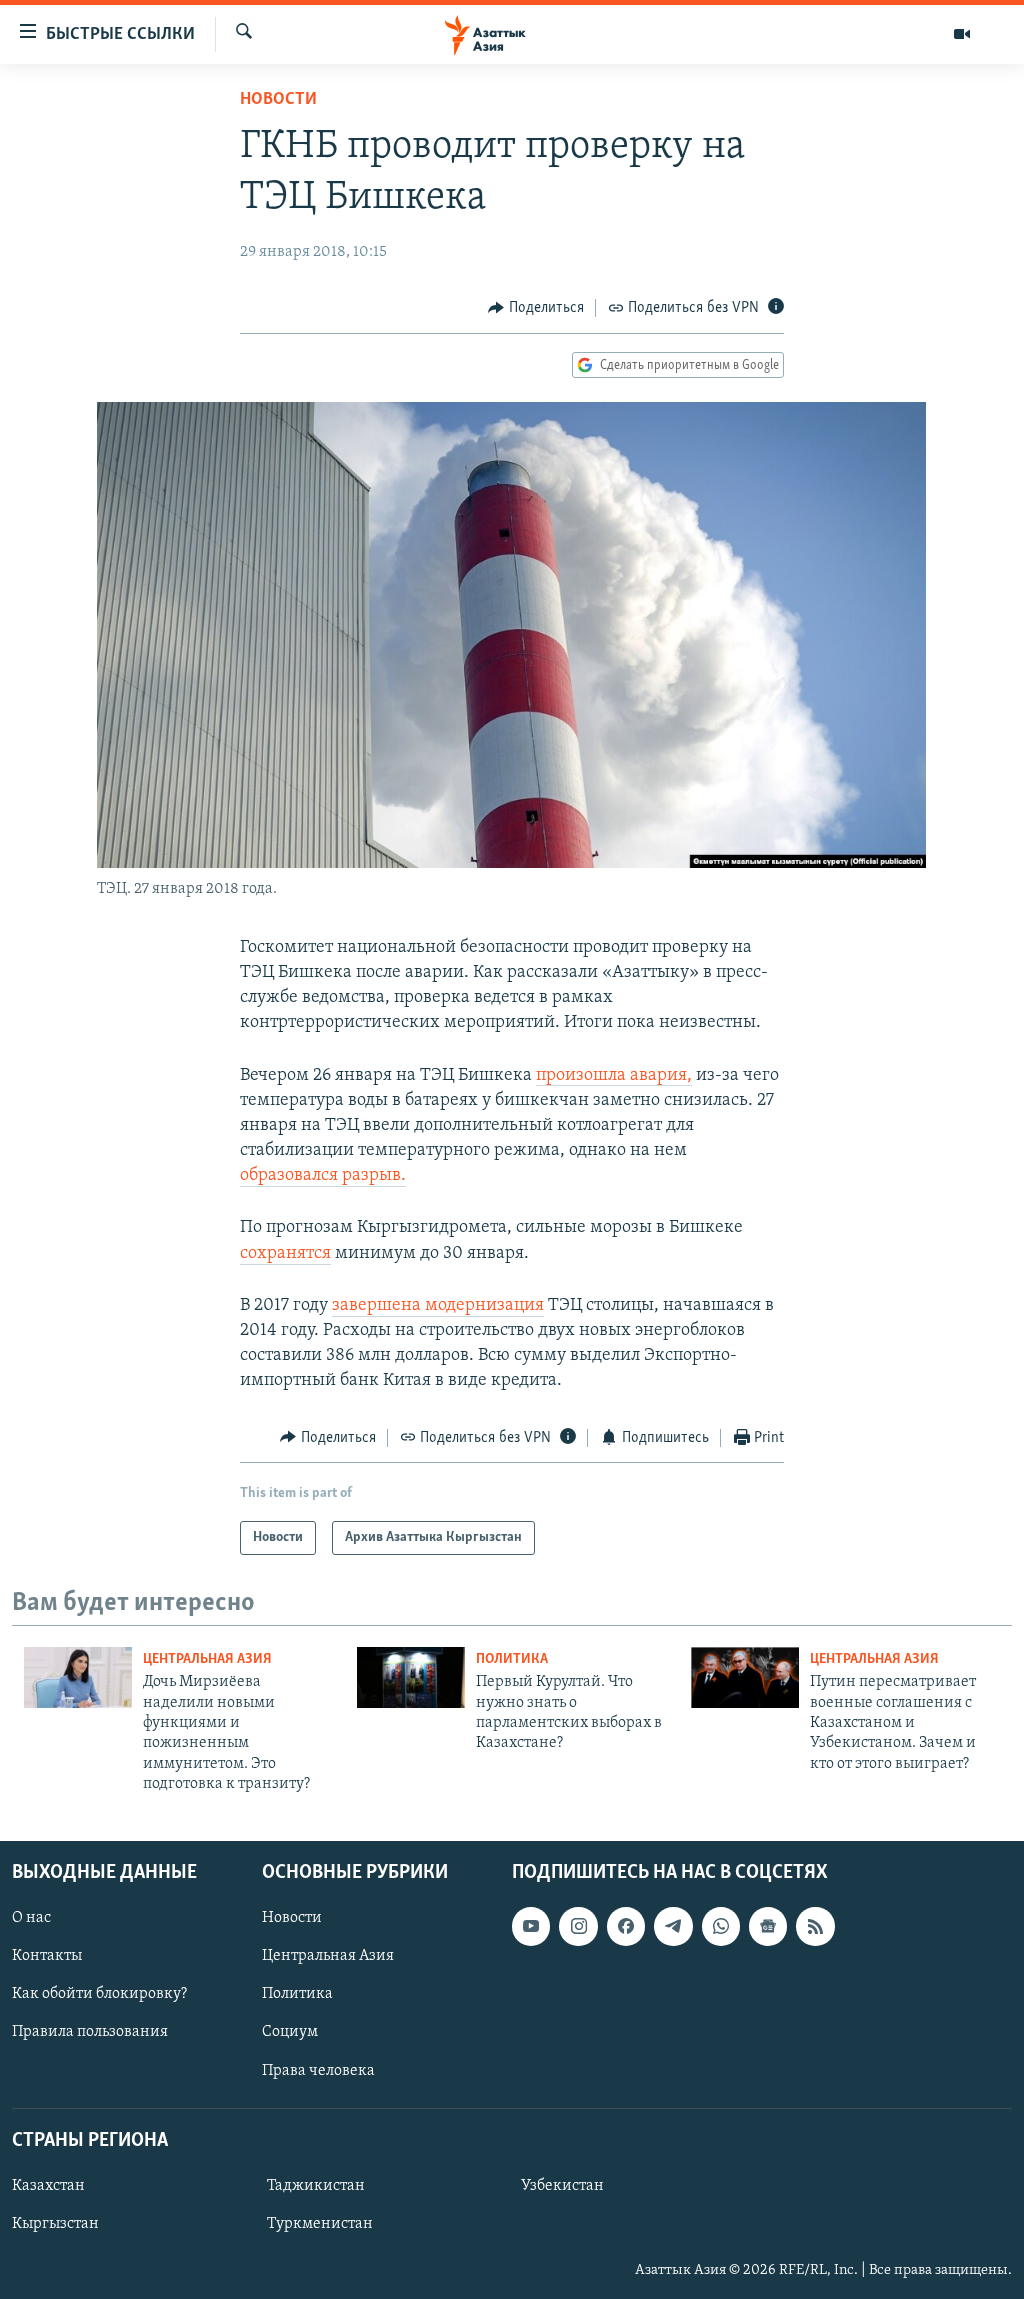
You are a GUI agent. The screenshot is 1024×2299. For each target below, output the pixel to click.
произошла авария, (614, 1076)
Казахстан (48, 2185)
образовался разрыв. (323, 1176)
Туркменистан (320, 2224)
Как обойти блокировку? (99, 1994)
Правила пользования (90, 2032)
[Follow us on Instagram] (578, 1926)
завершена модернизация (438, 1306)
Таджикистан (316, 2185)
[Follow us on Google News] (768, 1926)
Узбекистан (562, 2185)
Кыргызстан (55, 2224)
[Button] (536, 308)
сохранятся (285, 1254)
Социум (290, 2032)
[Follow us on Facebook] (626, 1926)
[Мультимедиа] (962, 34)
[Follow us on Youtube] (531, 1926)
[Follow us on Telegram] (673, 1926)
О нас (31, 1918)
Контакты (47, 1956)
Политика (512, 1659)
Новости (278, 100)
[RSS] (815, 1926)
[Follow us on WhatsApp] (721, 1926)
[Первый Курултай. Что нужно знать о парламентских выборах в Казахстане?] (411, 1677)
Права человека (318, 2070)
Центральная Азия (207, 1659)
